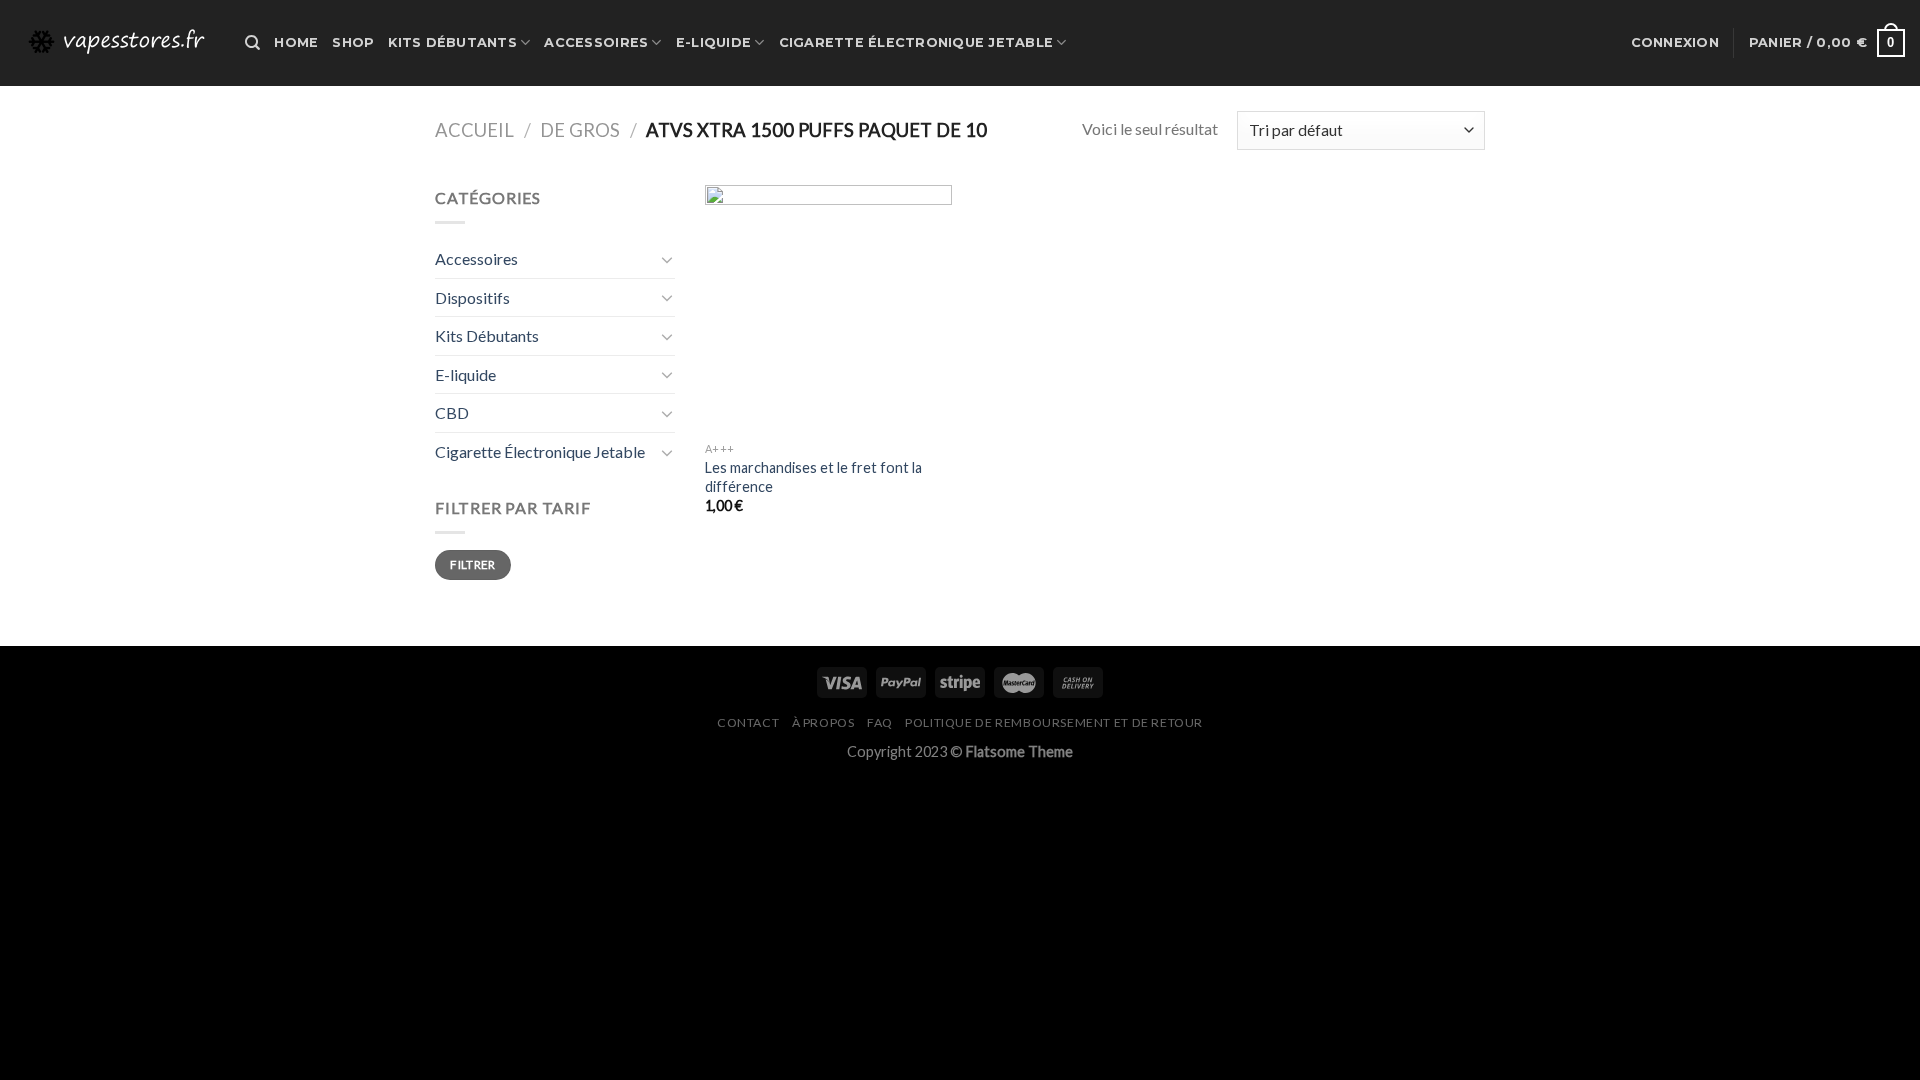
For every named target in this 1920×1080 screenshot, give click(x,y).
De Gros (580, 130)
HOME (296, 42)
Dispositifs (472, 297)
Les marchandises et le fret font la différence (813, 477)
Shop (353, 42)
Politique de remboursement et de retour (1054, 722)
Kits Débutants (452, 42)
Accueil (474, 130)
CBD (452, 412)
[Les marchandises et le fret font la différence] (828, 308)
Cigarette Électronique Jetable (916, 42)
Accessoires (596, 42)
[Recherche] (252, 43)
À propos (823, 722)
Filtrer (473, 564)
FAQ (880, 722)
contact (748, 722)
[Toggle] (667, 259)
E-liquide (713, 42)
